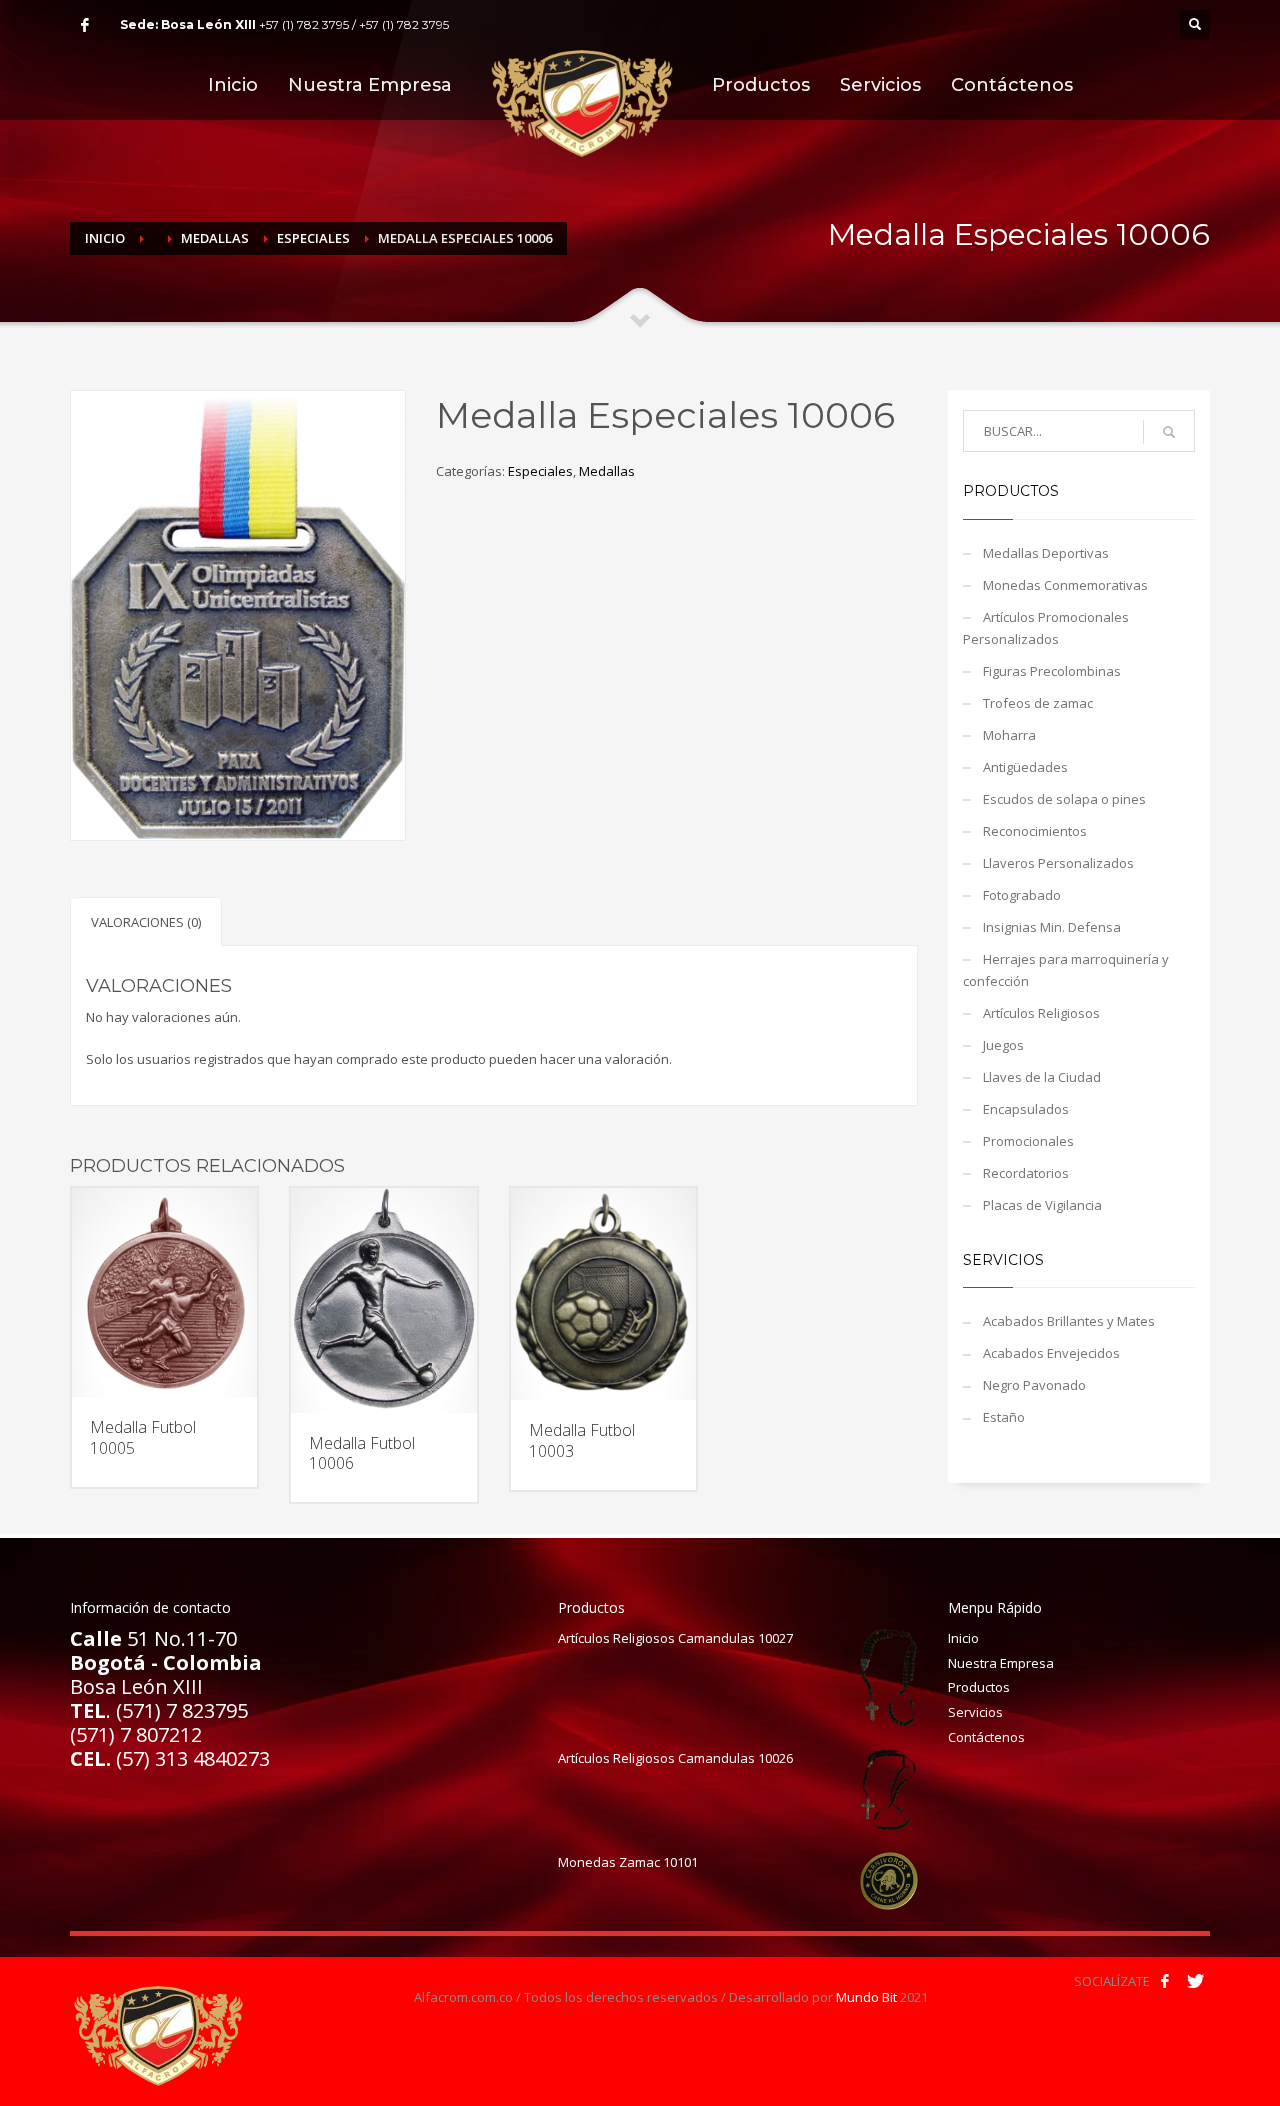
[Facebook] (85, 25)
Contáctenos (986, 1737)
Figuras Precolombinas (1052, 671)
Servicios (975, 1712)
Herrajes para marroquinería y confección (1066, 970)
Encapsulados (1026, 1109)
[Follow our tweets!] (1195, 1981)
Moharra (1009, 735)
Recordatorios (1026, 1173)
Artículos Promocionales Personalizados (1046, 628)
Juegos (1003, 1045)
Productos (979, 1687)
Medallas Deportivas (1046, 553)
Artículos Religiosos (1041, 1013)
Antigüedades (1025, 767)
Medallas (215, 238)
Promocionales (1028, 1141)
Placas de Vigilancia (1042, 1205)
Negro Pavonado (1034, 1385)
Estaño (1004, 1417)
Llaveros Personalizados (1058, 863)
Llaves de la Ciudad (1042, 1077)
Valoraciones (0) (146, 922)
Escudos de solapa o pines (1064, 799)
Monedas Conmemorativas (1065, 585)
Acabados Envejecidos (1051, 1353)
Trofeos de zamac (1038, 703)
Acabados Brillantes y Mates (1069, 1321)
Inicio (105, 238)
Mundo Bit (866, 1997)
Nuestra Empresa (1001, 1663)
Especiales (313, 238)
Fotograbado (1022, 895)
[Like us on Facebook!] (1165, 1981)
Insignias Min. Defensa (1052, 927)
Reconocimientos (1035, 831)
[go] (1169, 432)
